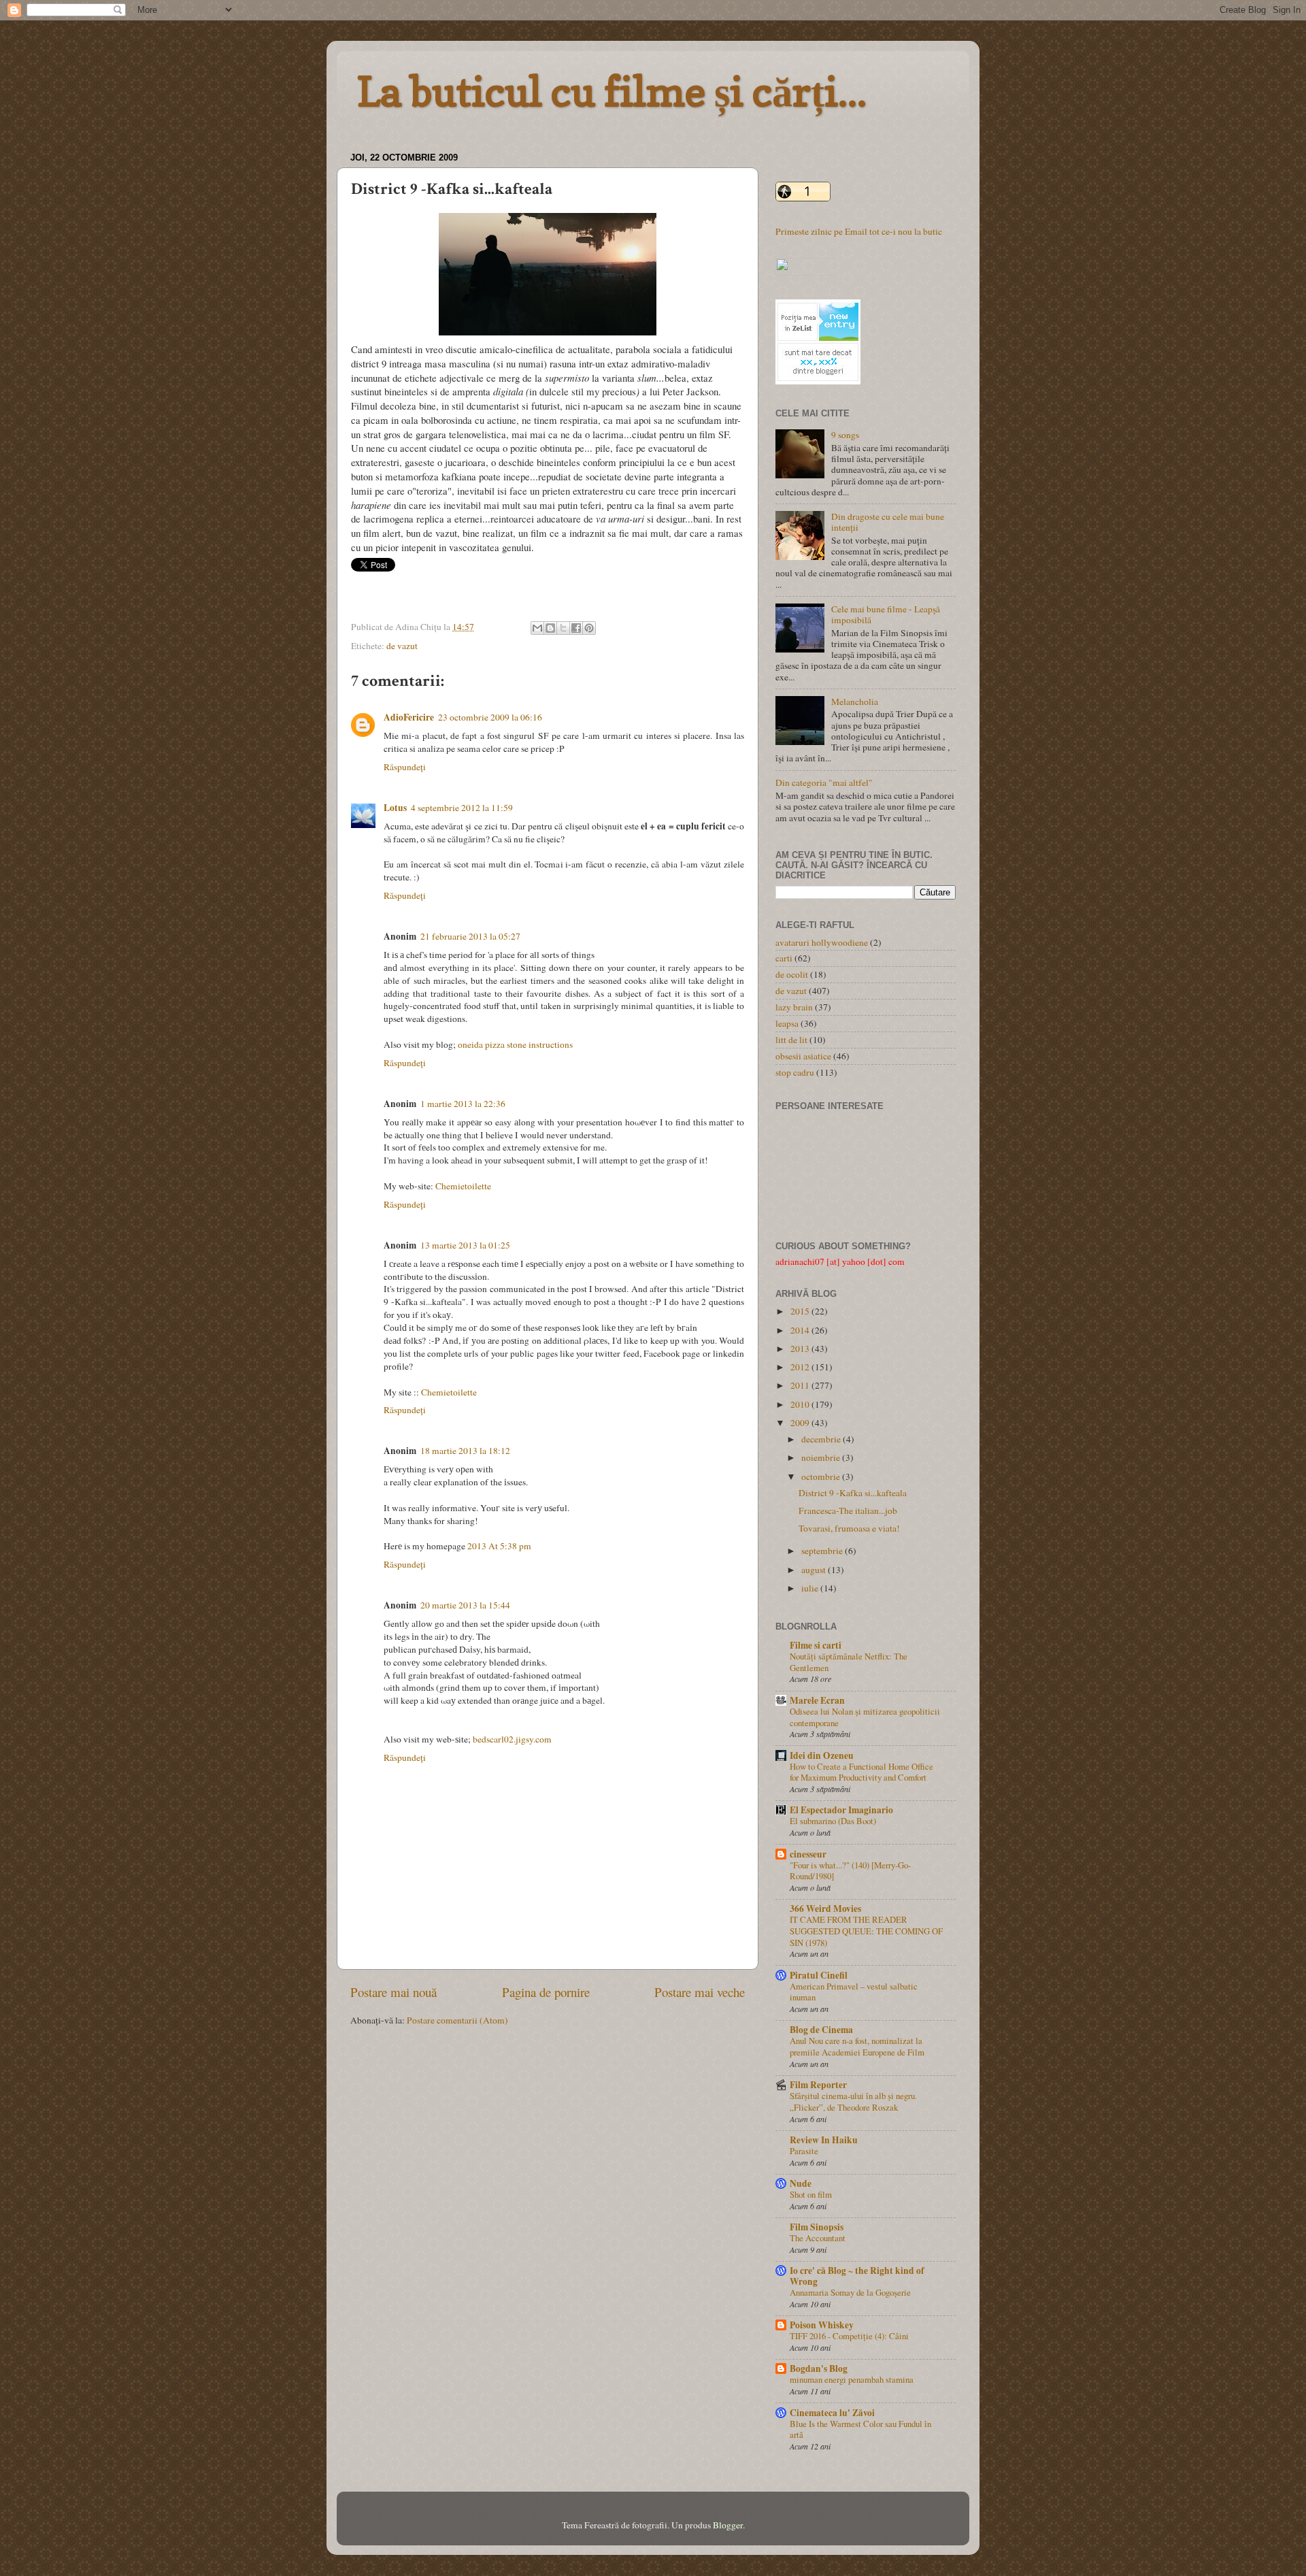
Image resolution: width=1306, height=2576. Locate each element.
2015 (801, 1311)
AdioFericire (409, 717)
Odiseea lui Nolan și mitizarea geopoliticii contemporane (865, 1717)
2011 (801, 1385)
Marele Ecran (817, 1700)
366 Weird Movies (825, 1909)
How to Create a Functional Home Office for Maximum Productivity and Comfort (861, 1772)
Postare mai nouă (394, 1992)
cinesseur (808, 1854)
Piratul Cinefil (819, 1975)
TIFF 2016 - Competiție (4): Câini (849, 2336)
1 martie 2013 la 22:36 (463, 1104)
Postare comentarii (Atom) (457, 2020)
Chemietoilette (463, 1186)
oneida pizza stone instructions (515, 1044)
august (815, 1570)
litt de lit (791, 1040)
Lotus (395, 808)
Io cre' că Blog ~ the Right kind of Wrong (857, 2276)
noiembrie (822, 1457)
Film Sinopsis (817, 2227)
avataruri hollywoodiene (822, 942)
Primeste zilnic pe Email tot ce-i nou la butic (859, 231)
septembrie (823, 1551)
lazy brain (794, 1007)
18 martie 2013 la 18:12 (465, 1451)
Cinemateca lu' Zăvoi (832, 2413)
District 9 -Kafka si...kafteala (853, 1493)
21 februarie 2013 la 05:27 (470, 936)
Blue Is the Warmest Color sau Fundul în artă (860, 2429)
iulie (811, 1588)
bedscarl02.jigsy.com (512, 1739)
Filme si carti (816, 1645)
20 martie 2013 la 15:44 (465, 1605)
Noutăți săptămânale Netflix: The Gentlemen (849, 1662)
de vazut (402, 646)
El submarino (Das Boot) (833, 1821)
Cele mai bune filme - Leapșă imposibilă (886, 614)
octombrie (822, 1476)
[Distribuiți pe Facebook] (576, 628)
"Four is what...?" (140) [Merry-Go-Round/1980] (850, 1871)
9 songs (845, 435)
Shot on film (811, 2194)
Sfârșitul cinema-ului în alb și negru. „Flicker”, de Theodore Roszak (853, 2101)
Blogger (728, 2525)
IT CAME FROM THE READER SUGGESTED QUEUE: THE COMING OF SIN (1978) (866, 1931)
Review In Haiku (824, 2140)
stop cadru (795, 1072)
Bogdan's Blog (819, 2368)
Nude (801, 2183)
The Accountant (818, 2238)
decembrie (822, 1439)
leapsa (787, 1023)
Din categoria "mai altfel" (824, 782)
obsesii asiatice (803, 1056)
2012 (801, 1367)
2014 (801, 1330)
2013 (801, 1349)
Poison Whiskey (822, 2325)
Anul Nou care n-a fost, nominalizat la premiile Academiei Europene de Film (857, 2046)
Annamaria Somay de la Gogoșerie (850, 2292)
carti (784, 958)
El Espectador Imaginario (841, 1810)
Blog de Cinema (821, 2030)
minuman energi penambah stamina (852, 2379)
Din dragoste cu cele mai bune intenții (888, 522)
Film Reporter (818, 2085)
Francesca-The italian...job (848, 1510)
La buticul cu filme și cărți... (612, 91)
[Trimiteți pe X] (563, 628)
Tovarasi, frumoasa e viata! (849, 1528)
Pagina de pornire (546, 1992)
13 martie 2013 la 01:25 (465, 1245)
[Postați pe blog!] (550, 628)
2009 (801, 1423)
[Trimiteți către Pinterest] (589, 628)
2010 (801, 1404)
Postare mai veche (700, 1992)
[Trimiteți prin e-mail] (537, 628)
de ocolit (792, 974)
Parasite (804, 2151)
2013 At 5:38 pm (499, 1546)
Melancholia (855, 701)
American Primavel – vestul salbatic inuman (854, 1992)
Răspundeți (405, 767)
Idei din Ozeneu (822, 1755)
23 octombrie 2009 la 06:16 (490, 717)
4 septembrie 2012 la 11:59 (462, 808)
